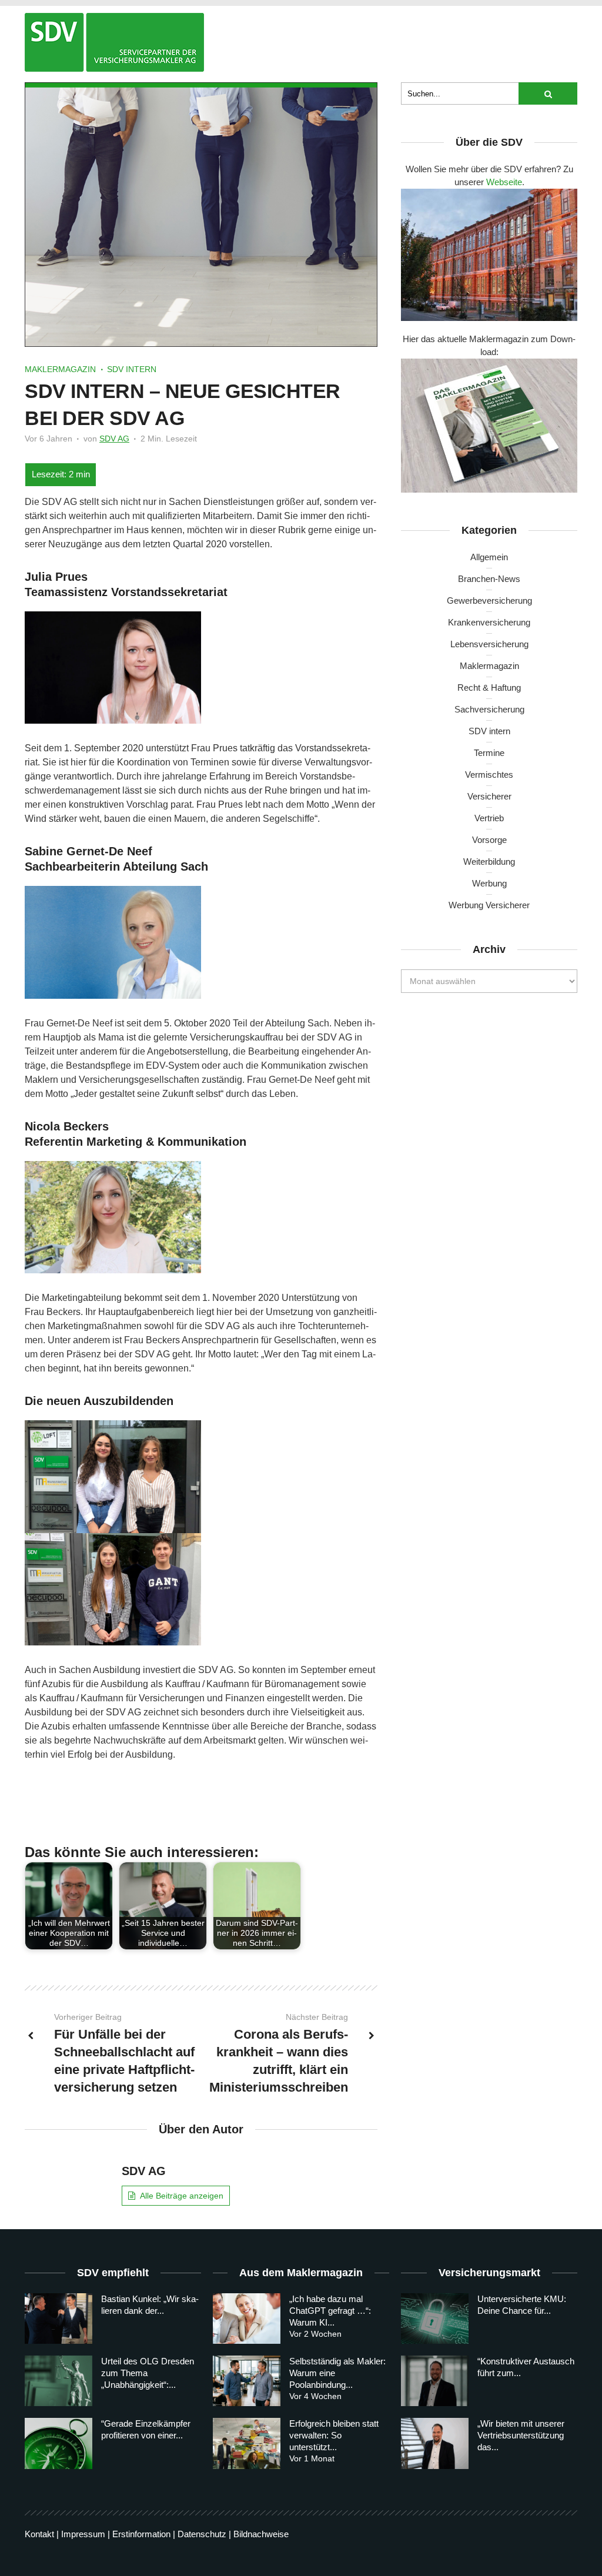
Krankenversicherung (489, 622)
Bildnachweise (261, 2534)
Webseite (504, 182)
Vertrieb (489, 818)
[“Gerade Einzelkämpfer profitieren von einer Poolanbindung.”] (58, 2443)
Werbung (489, 883)
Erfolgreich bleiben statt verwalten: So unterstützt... (334, 2435)
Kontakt (39, 2534)
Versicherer (489, 796)
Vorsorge (489, 840)
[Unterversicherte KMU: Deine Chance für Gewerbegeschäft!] (435, 2319)
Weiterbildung (489, 862)
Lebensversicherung (489, 644)
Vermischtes (489, 775)
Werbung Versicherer (489, 905)
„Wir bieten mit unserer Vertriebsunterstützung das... (521, 2435)
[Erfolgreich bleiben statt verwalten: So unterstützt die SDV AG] (247, 2443)
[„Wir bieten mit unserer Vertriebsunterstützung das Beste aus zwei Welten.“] (435, 2443)
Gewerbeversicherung (489, 600)
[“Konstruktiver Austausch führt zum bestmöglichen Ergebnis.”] (435, 2381)
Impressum (83, 2534)
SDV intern (132, 369)
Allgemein (489, 557)
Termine (489, 753)
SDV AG (114, 439)
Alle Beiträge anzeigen (182, 2196)
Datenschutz (202, 2534)
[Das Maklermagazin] (114, 42)
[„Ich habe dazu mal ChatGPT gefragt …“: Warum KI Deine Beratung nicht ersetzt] (247, 2319)
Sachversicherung (489, 709)
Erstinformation (141, 2534)
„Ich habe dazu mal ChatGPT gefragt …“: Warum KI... (330, 2311)
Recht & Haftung (489, 688)
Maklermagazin (60, 369)
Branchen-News (489, 579)
